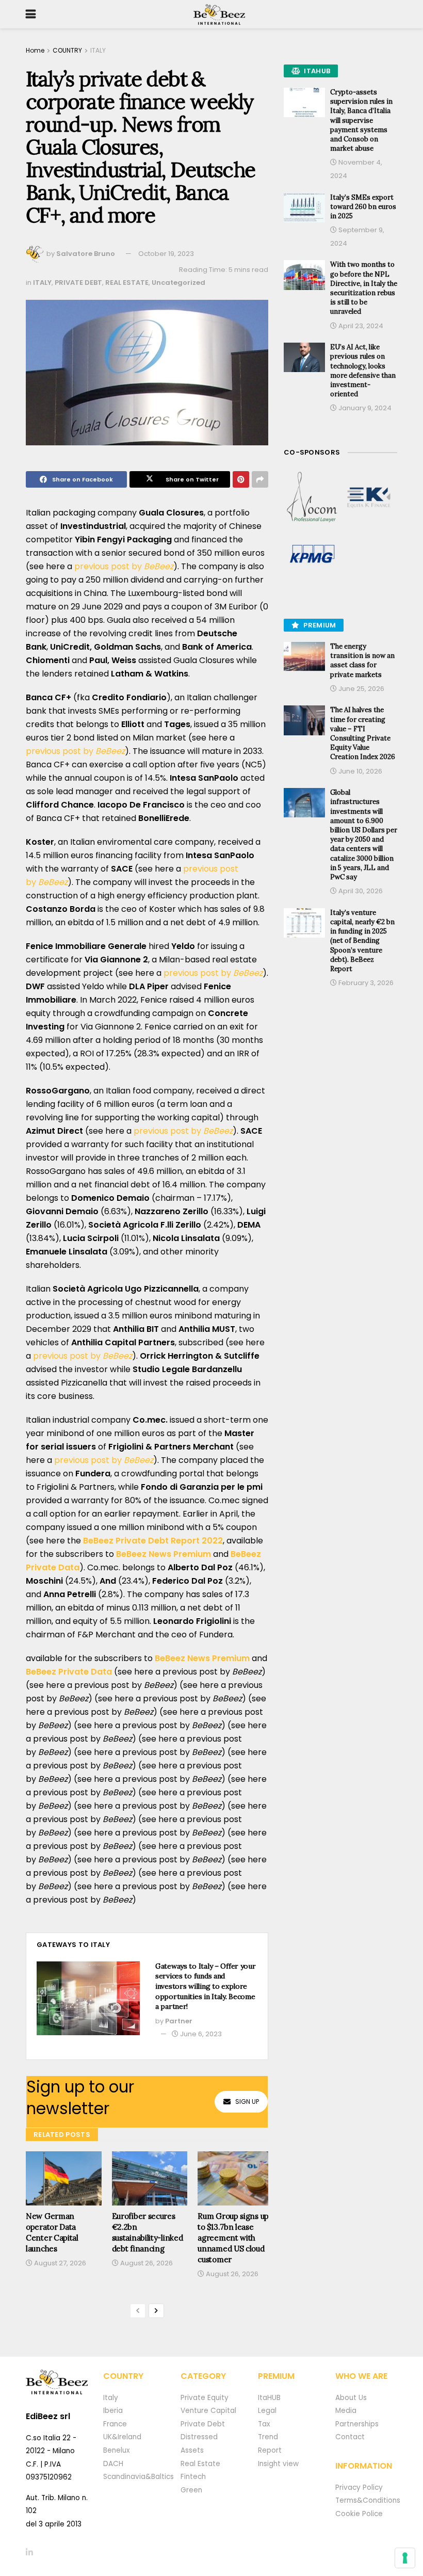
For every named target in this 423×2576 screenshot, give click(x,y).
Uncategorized (178, 283)
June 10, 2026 (360, 771)
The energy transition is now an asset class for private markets (362, 661)
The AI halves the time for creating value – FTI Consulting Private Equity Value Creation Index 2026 (363, 733)
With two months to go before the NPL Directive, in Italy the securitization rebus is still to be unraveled (364, 288)
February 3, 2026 (365, 983)
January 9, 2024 (364, 408)
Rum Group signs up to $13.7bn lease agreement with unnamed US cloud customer (233, 2238)
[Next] (156, 2311)
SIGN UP (247, 2102)
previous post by (124, 566)
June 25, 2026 (361, 689)
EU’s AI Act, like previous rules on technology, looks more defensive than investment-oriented (363, 371)
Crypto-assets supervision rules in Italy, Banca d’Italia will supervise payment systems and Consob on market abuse (361, 120)
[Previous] (138, 2311)
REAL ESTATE (127, 283)
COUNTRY (67, 50)
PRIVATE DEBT (78, 283)
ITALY (98, 50)
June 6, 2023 (200, 2034)
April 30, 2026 (360, 891)
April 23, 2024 (360, 326)
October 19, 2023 (166, 254)
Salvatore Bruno (86, 254)
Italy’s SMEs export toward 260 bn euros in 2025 (363, 207)
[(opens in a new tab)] (312, 497)
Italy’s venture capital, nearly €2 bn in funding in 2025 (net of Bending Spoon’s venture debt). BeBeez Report (362, 941)
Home (35, 50)
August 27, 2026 (59, 2263)
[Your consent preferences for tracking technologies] (405, 2558)
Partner (179, 2021)
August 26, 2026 (146, 2263)
